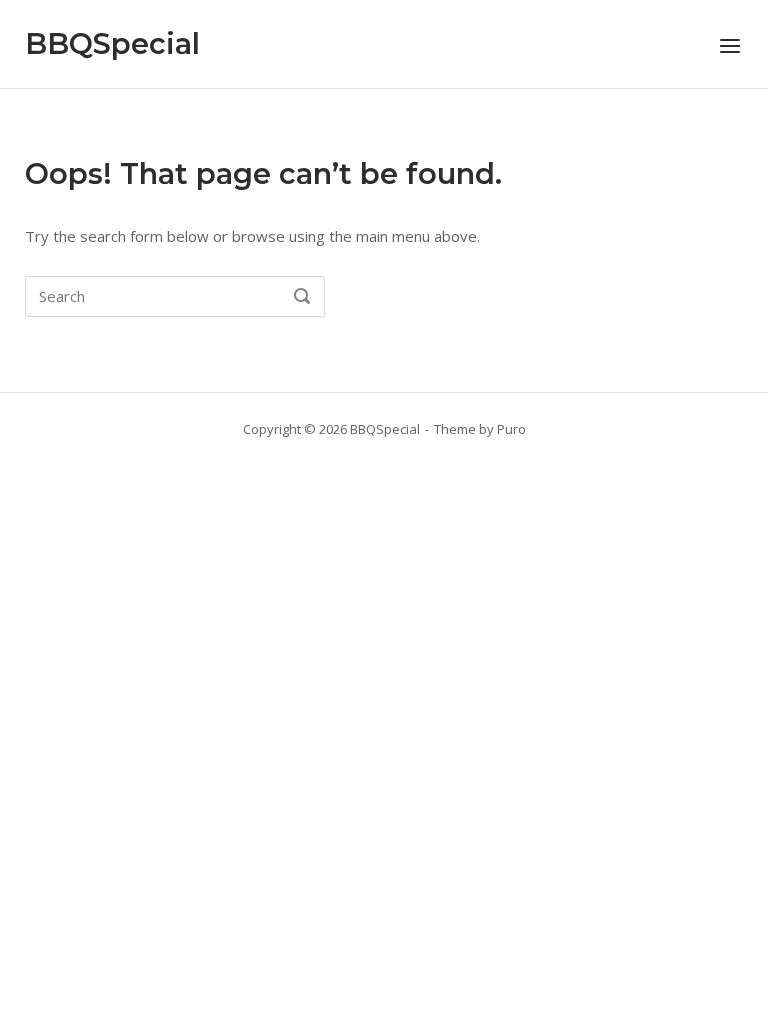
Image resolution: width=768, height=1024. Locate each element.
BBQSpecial (112, 43)
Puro (511, 429)
